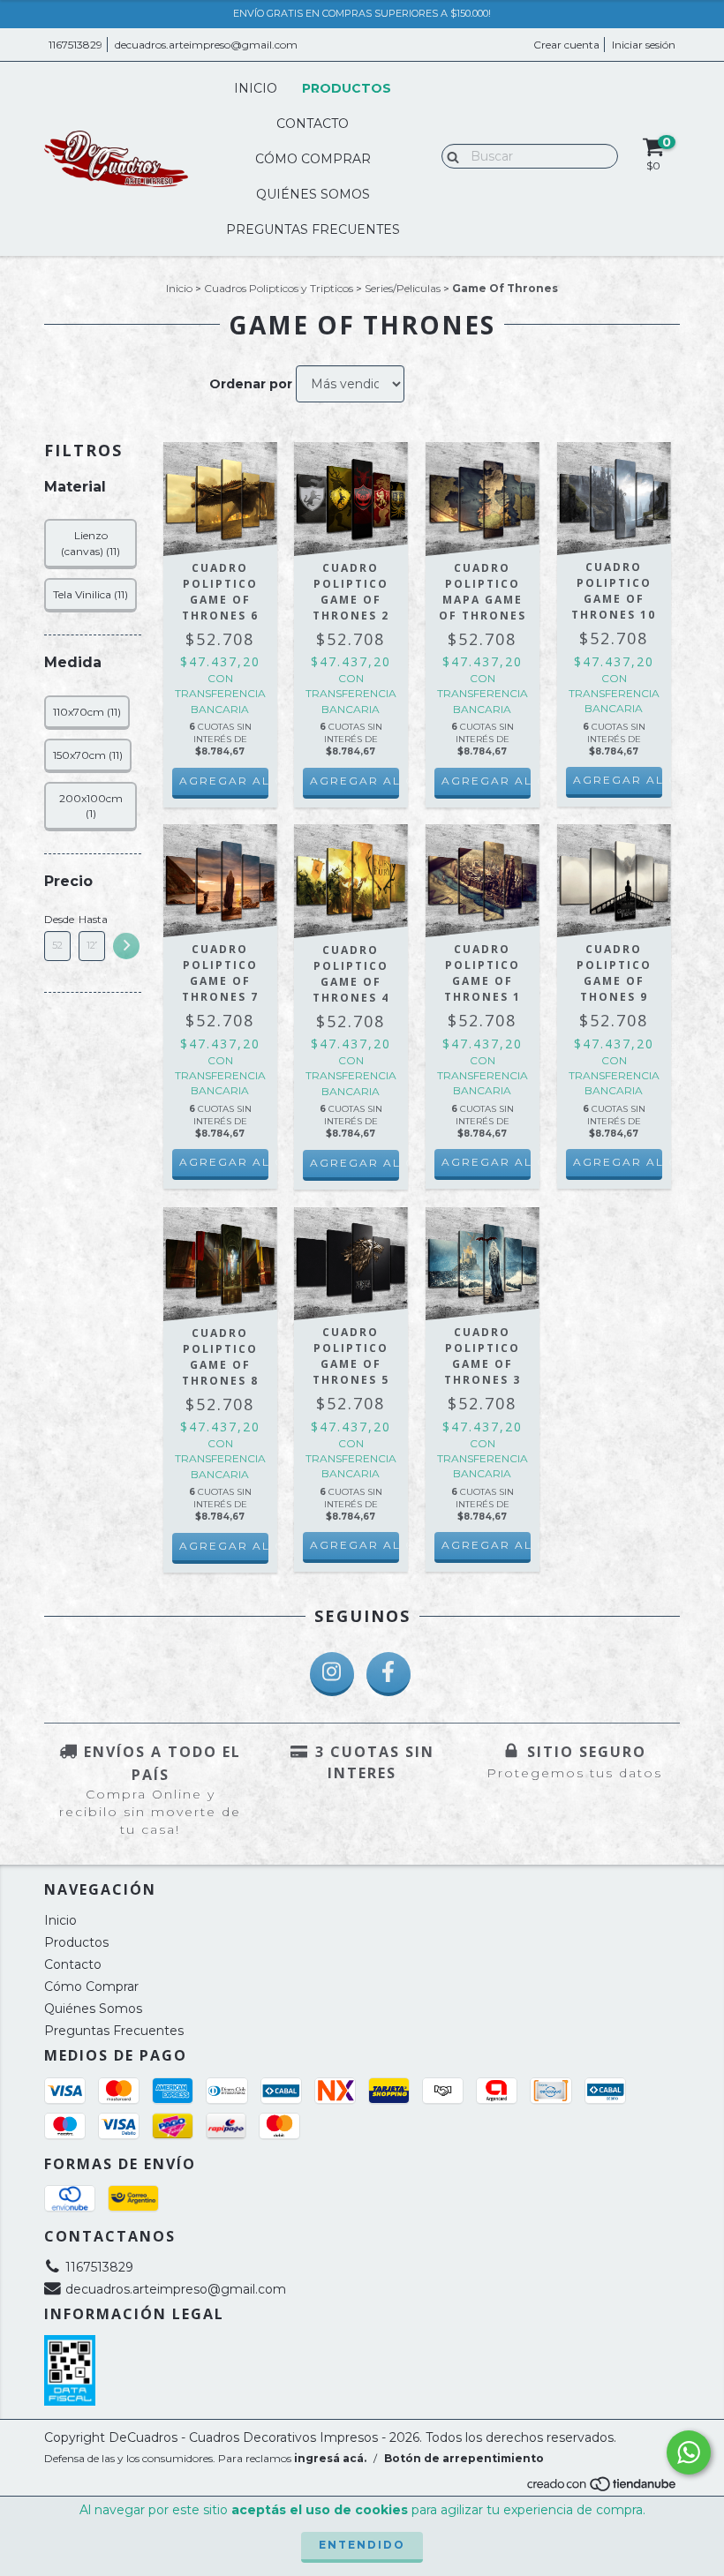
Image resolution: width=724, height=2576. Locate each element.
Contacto (313, 124)
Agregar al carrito (224, 781)
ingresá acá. (330, 2458)
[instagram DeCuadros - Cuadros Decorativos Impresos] (332, 1674)
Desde (57, 919)
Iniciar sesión (644, 45)
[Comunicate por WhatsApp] (689, 2452)
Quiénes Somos (313, 194)
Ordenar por (251, 384)
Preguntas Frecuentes (313, 229)
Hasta (92, 919)
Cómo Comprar (313, 159)
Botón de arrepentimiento (464, 2458)
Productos (347, 88)
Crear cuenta (566, 45)
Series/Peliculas (403, 288)
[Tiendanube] (603, 2488)
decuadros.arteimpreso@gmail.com (206, 45)
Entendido (362, 2545)
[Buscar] (449, 155)
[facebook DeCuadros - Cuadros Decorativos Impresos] (388, 1674)
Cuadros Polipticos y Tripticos (279, 288)
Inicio (256, 88)
